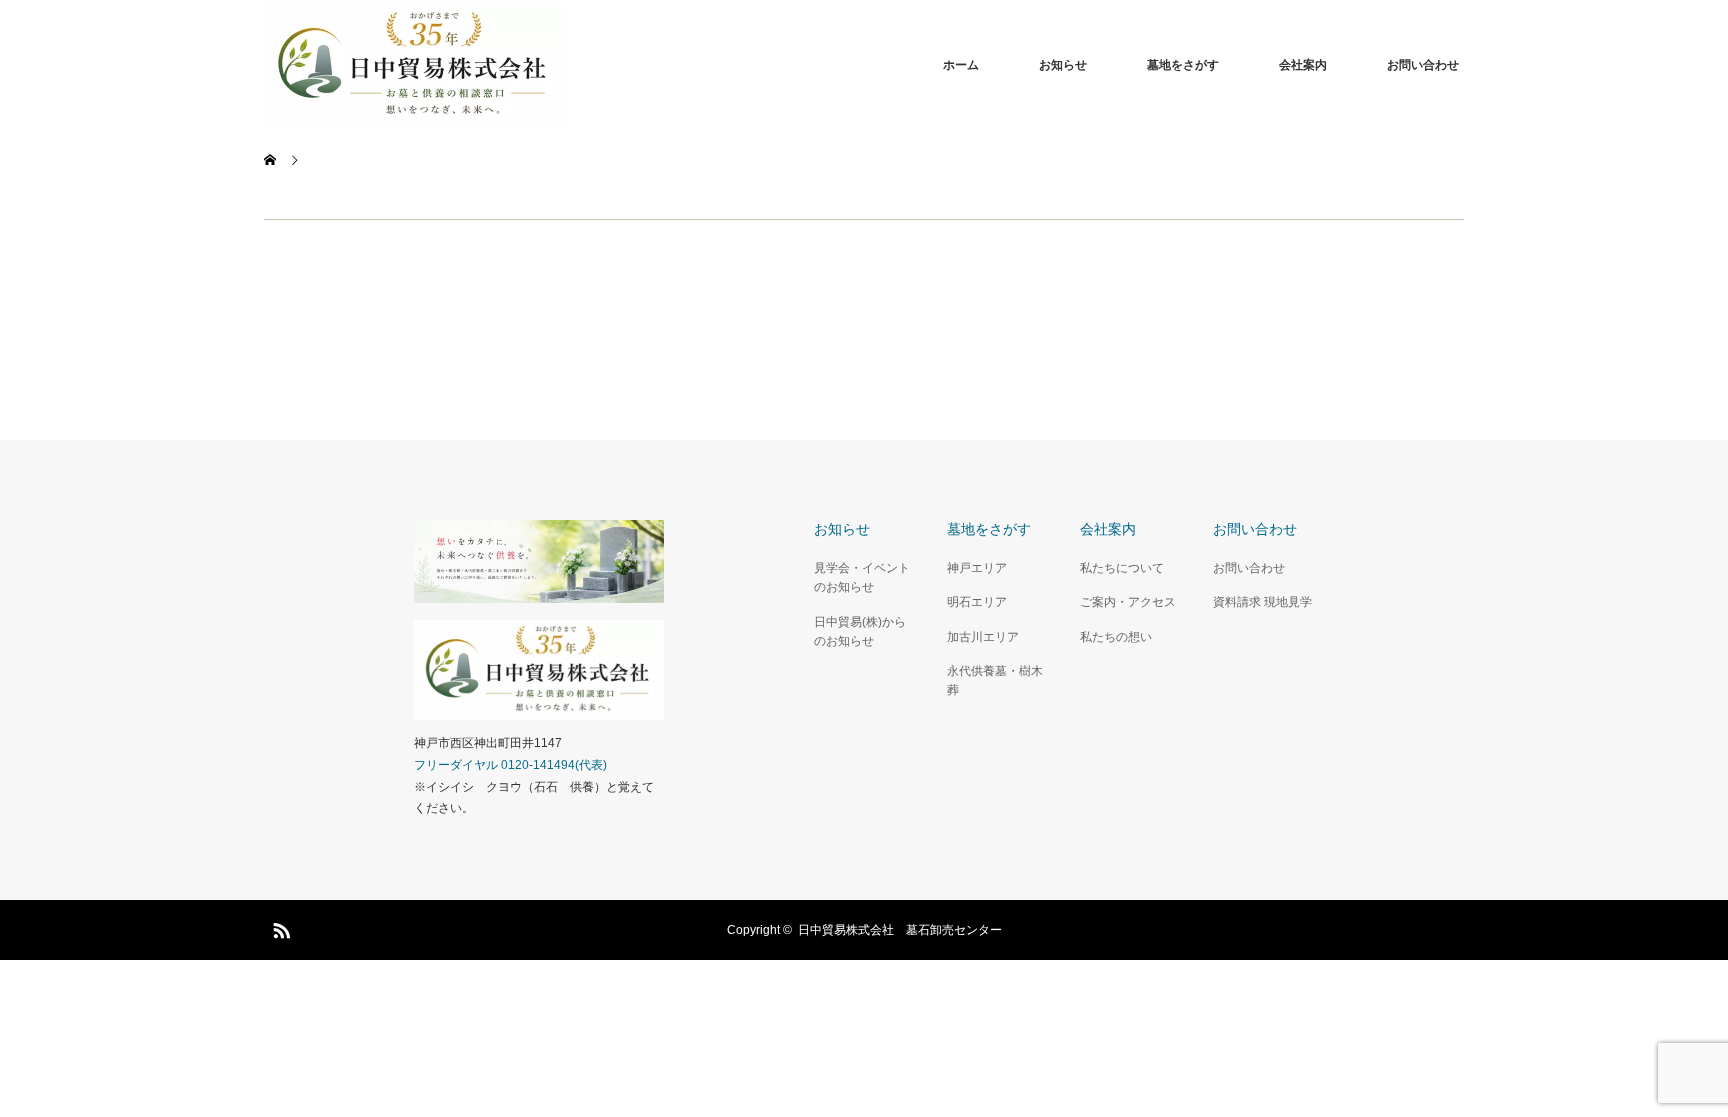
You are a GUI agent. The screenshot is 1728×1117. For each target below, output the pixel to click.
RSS (279, 927)
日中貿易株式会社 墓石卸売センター (900, 930)
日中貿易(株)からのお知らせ (860, 631)
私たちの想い (1116, 637)
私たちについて (1122, 568)
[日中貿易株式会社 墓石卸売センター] (564, 65)
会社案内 (1303, 65)
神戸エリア (977, 568)
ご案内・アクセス (1128, 602)
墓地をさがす (1183, 65)
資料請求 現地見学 (1262, 602)
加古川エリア (983, 637)
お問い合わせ (1423, 65)
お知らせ (1063, 65)
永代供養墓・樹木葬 (995, 680)
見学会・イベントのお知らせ (862, 577)
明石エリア (977, 602)
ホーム (961, 65)
